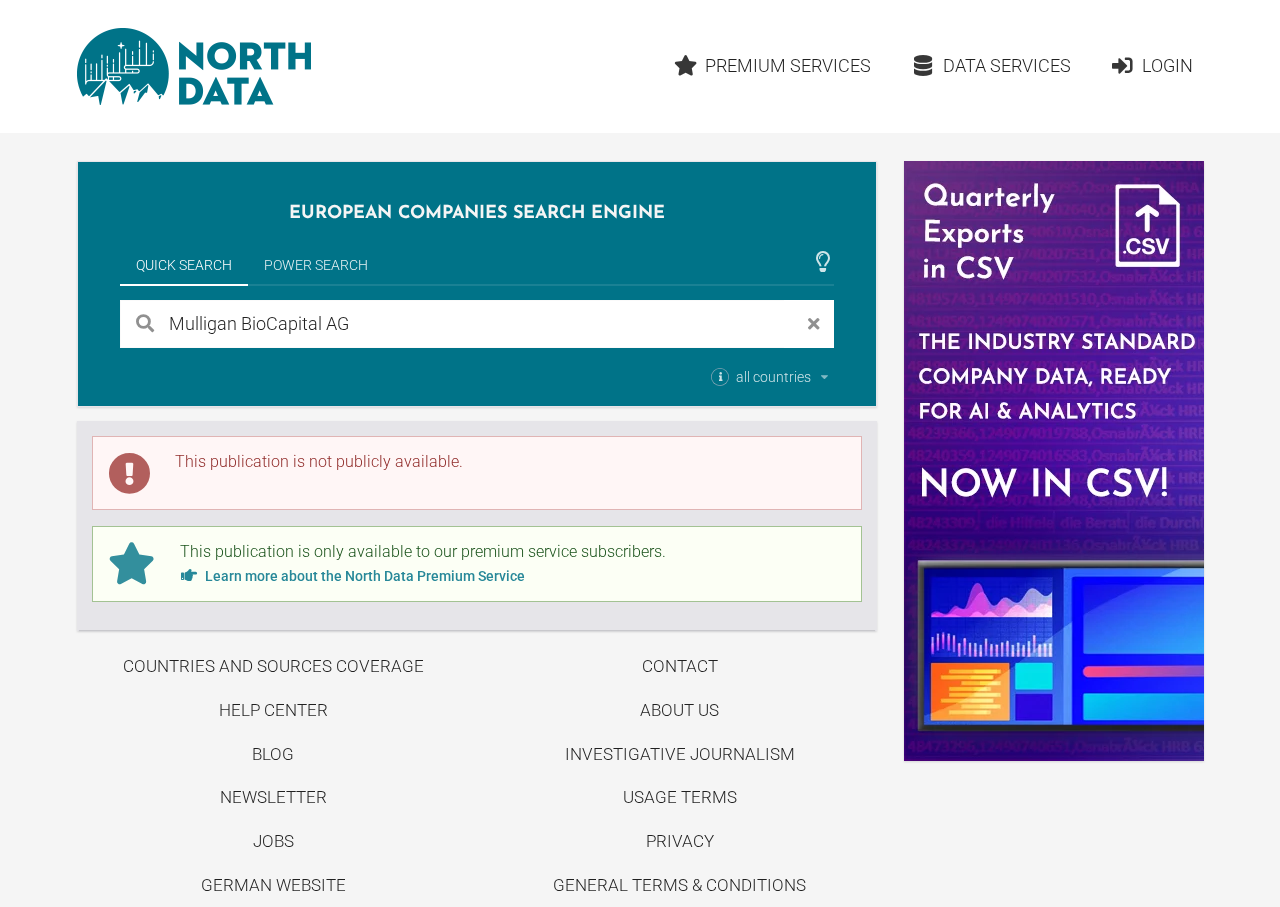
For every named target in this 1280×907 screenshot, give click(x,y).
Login (1167, 65)
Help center (273, 710)
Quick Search (184, 265)
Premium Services (788, 65)
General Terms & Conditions (679, 885)
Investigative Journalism (680, 754)
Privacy (680, 841)
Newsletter (273, 797)
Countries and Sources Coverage (273, 666)
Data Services (1007, 65)
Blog (273, 754)
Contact (680, 666)
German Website (273, 885)
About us (679, 710)
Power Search (316, 265)
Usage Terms (680, 797)
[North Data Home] (194, 66)
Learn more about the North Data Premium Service (363, 576)
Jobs (273, 841)
